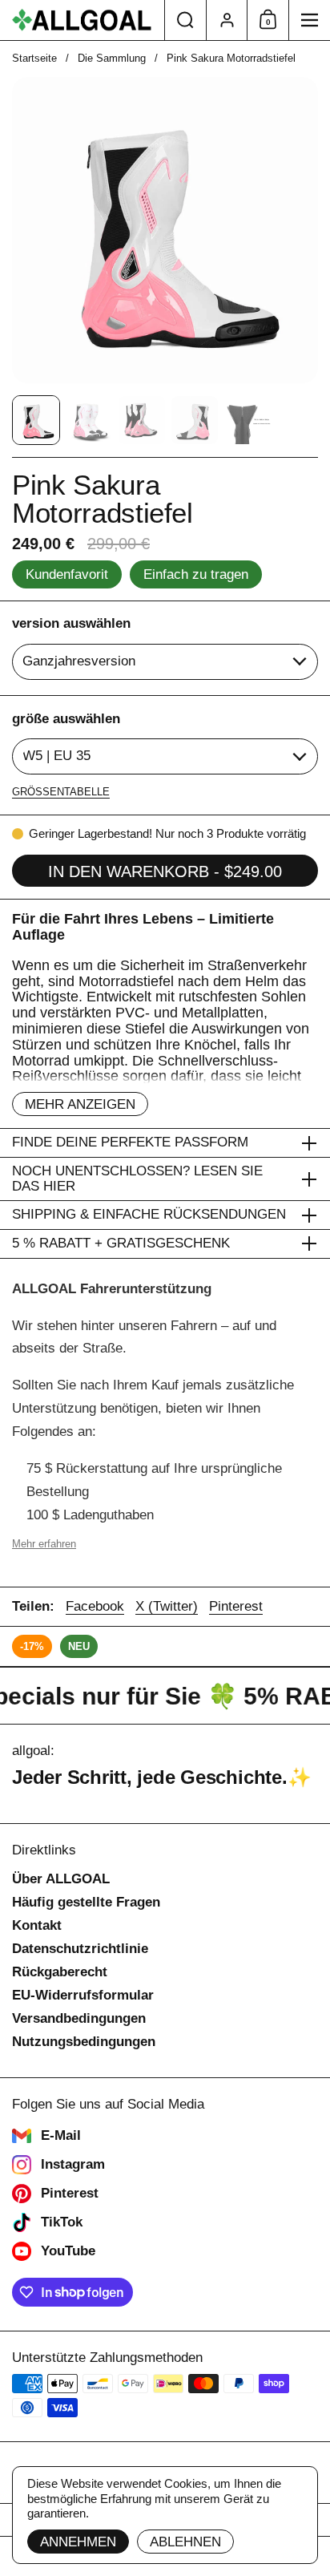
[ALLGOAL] (82, 20)
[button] (185, 20)
